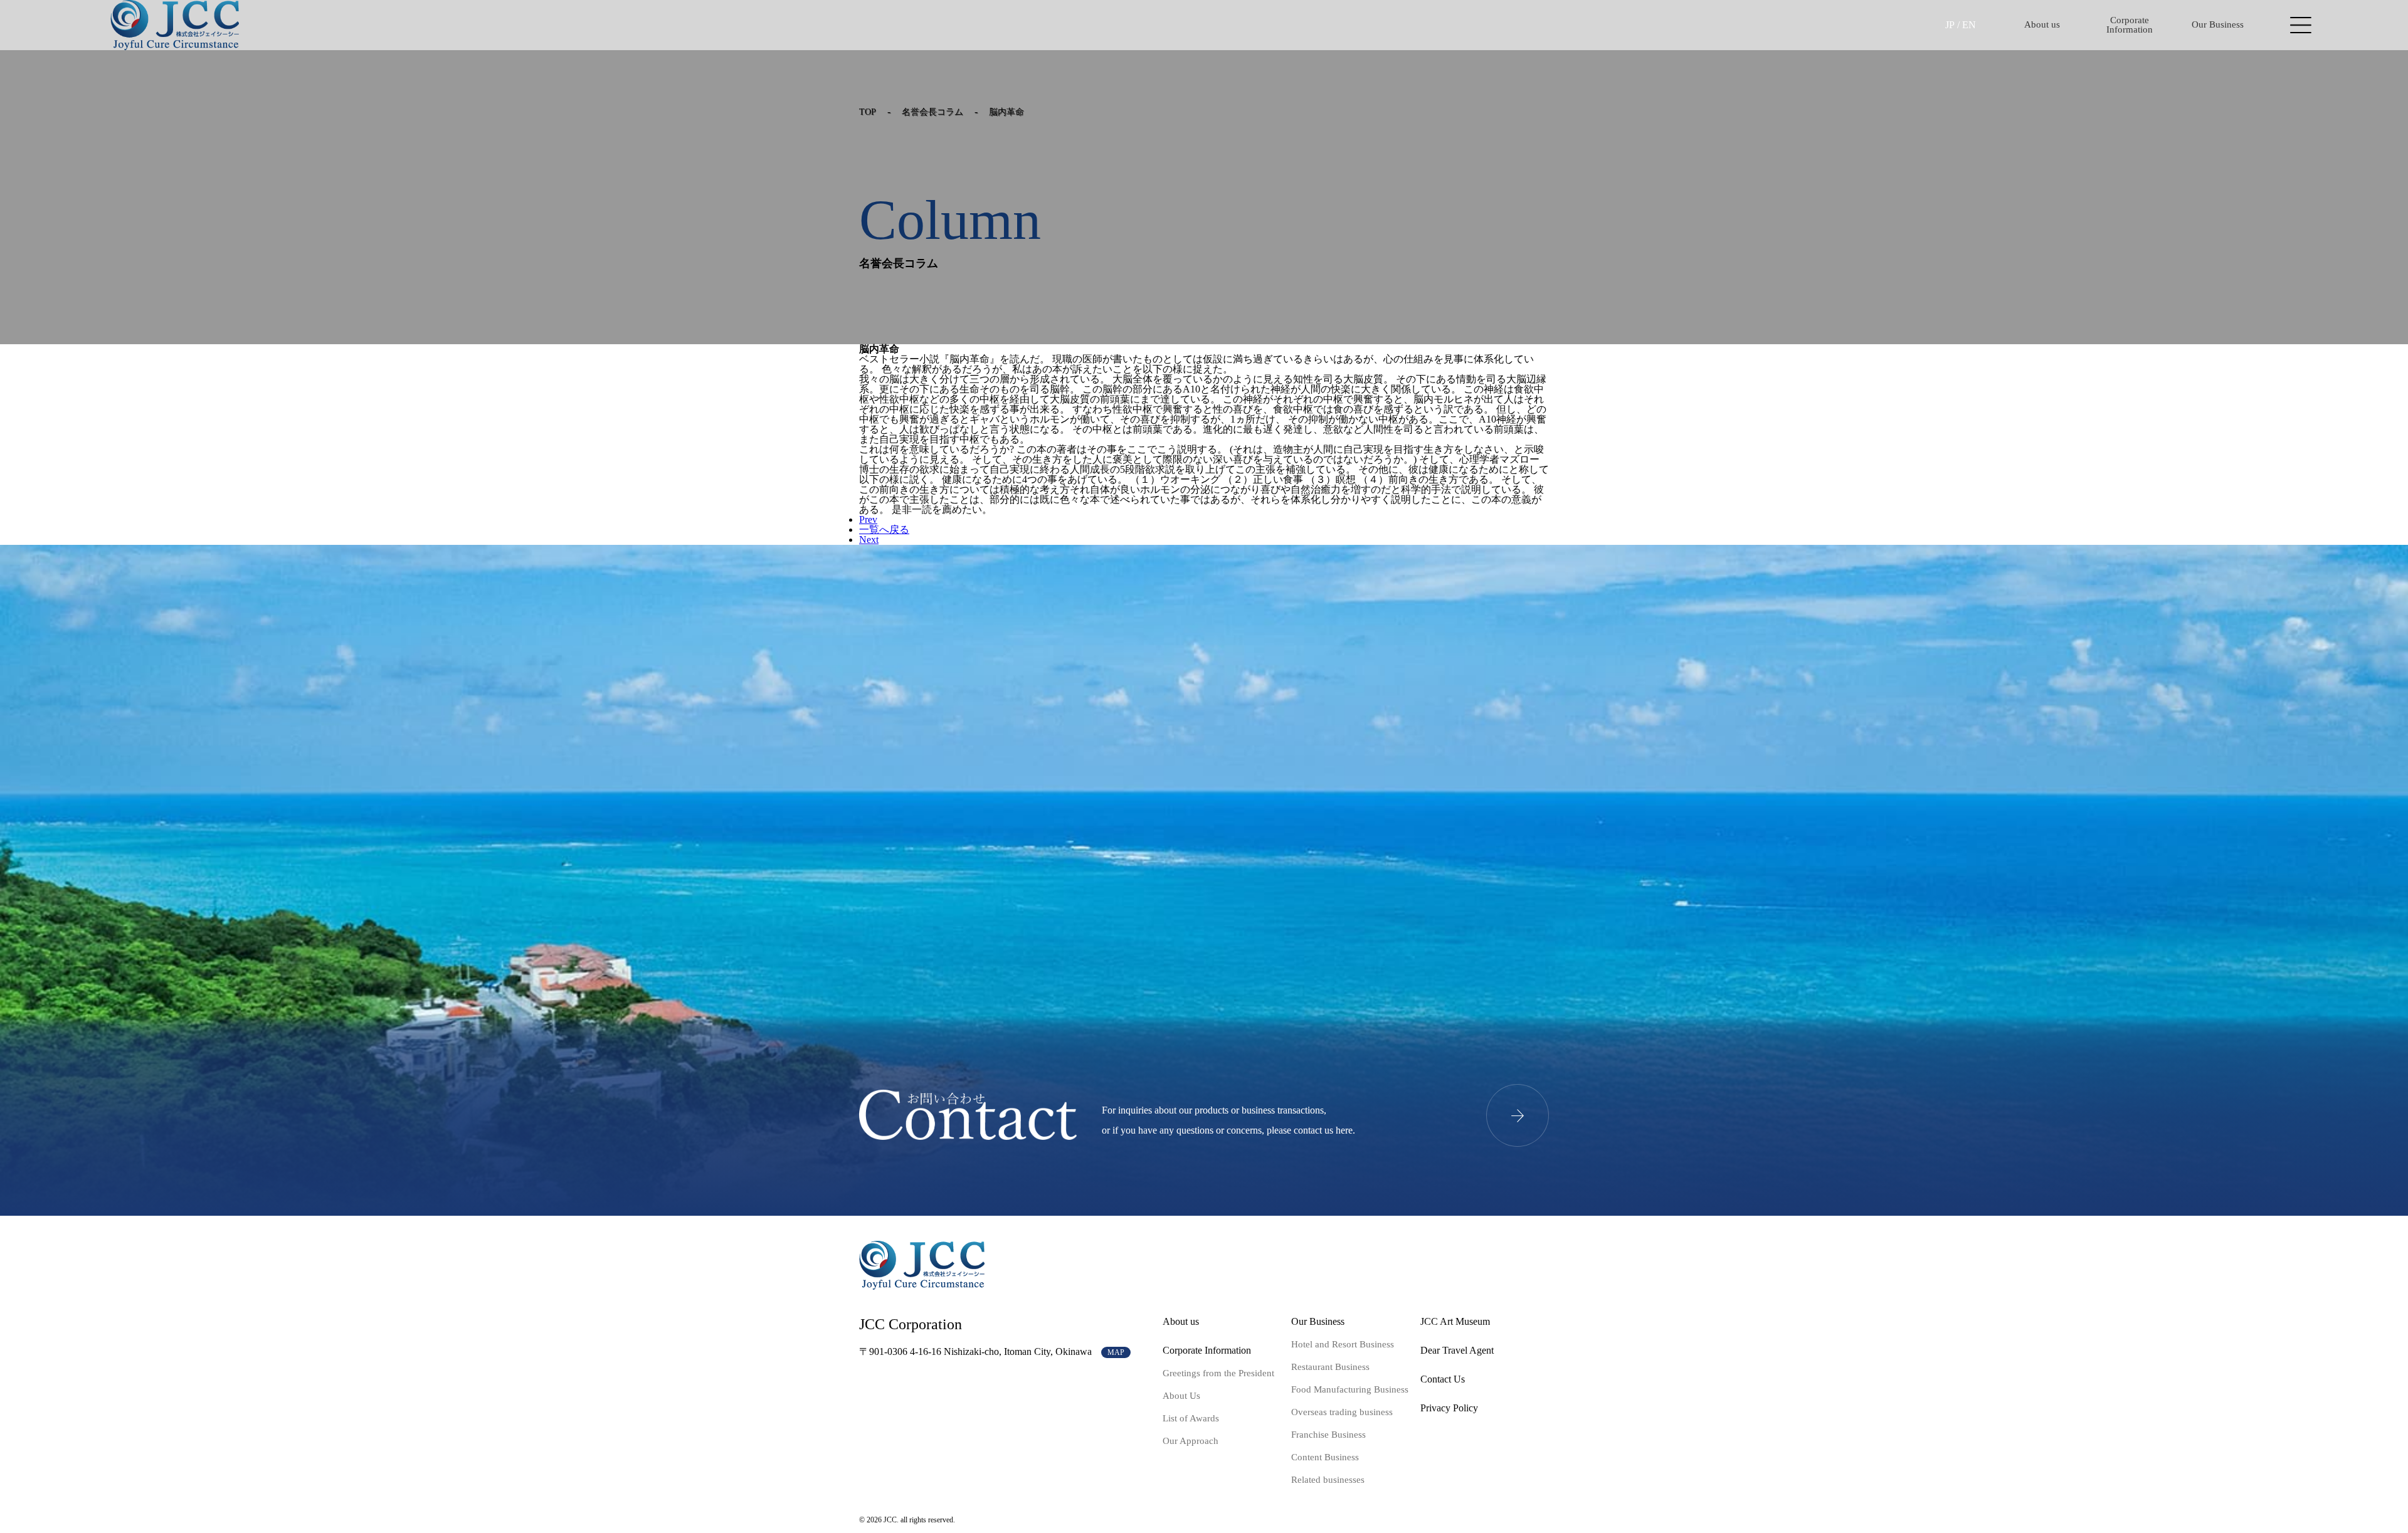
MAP (1116, 1352)
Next (869, 540)
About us (2042, 24)
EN (1969, 25)
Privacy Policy (1449, 1408)
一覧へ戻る (884, 529)
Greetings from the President (1218, 1373)
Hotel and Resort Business (1343, 1344)
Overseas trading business (1342, 1412)
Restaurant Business (1330, 1367)
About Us (1181, 1396)
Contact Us (1443, 1379)
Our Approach (1191, 1441)
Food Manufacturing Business (1350, 1389)
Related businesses (1328, 1480)
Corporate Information (2130, 25)
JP (1950, 25)
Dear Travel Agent (1457, 1350)
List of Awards (1191, 1418)
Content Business (1325, 1457)
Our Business (2218, 24)
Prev (868, 519)
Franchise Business (1328, 1435)
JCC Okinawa (175, 25)
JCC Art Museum (1455, 1321)
